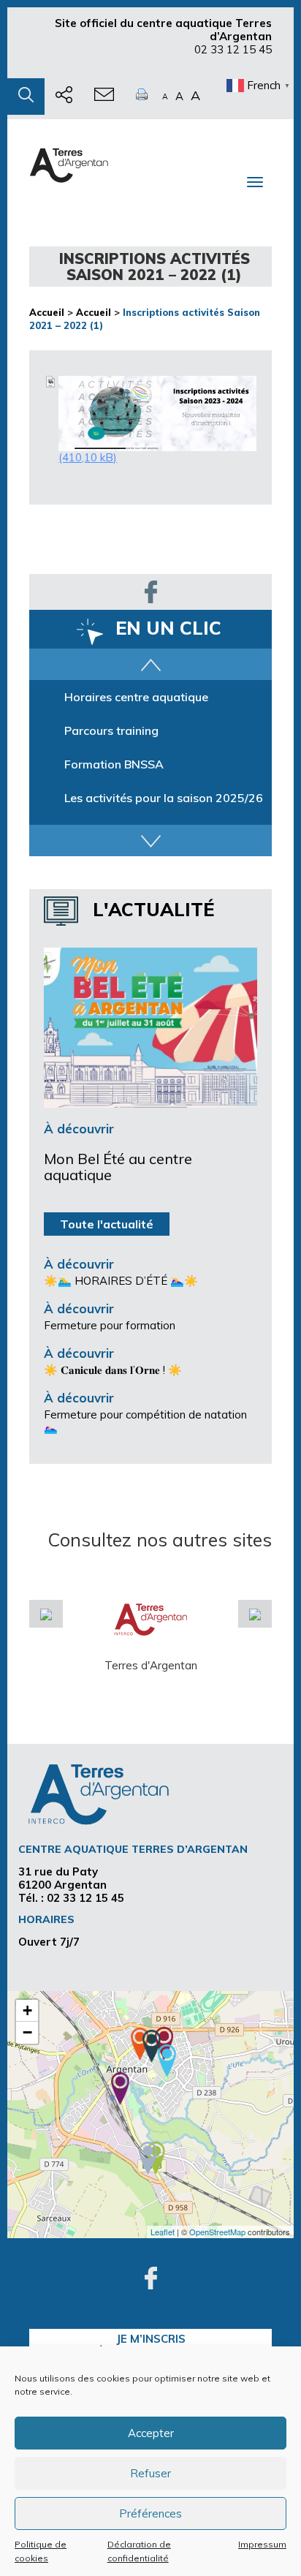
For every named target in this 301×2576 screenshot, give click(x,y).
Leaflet (163, 2232)
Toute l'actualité (107, 1224)
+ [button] (27, 2010)
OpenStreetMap (217, 2232)
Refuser (150, 2473)
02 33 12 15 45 (233, 49)
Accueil (47, 312)
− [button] (27, 2032)
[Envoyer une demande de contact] (104, 97)
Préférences (150, 2513)
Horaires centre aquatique (136, 697)
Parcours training (111, 730)
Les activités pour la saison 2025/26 (164, 798)
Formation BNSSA (114, 764)
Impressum (262, 2544)
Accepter (151, 2433)
